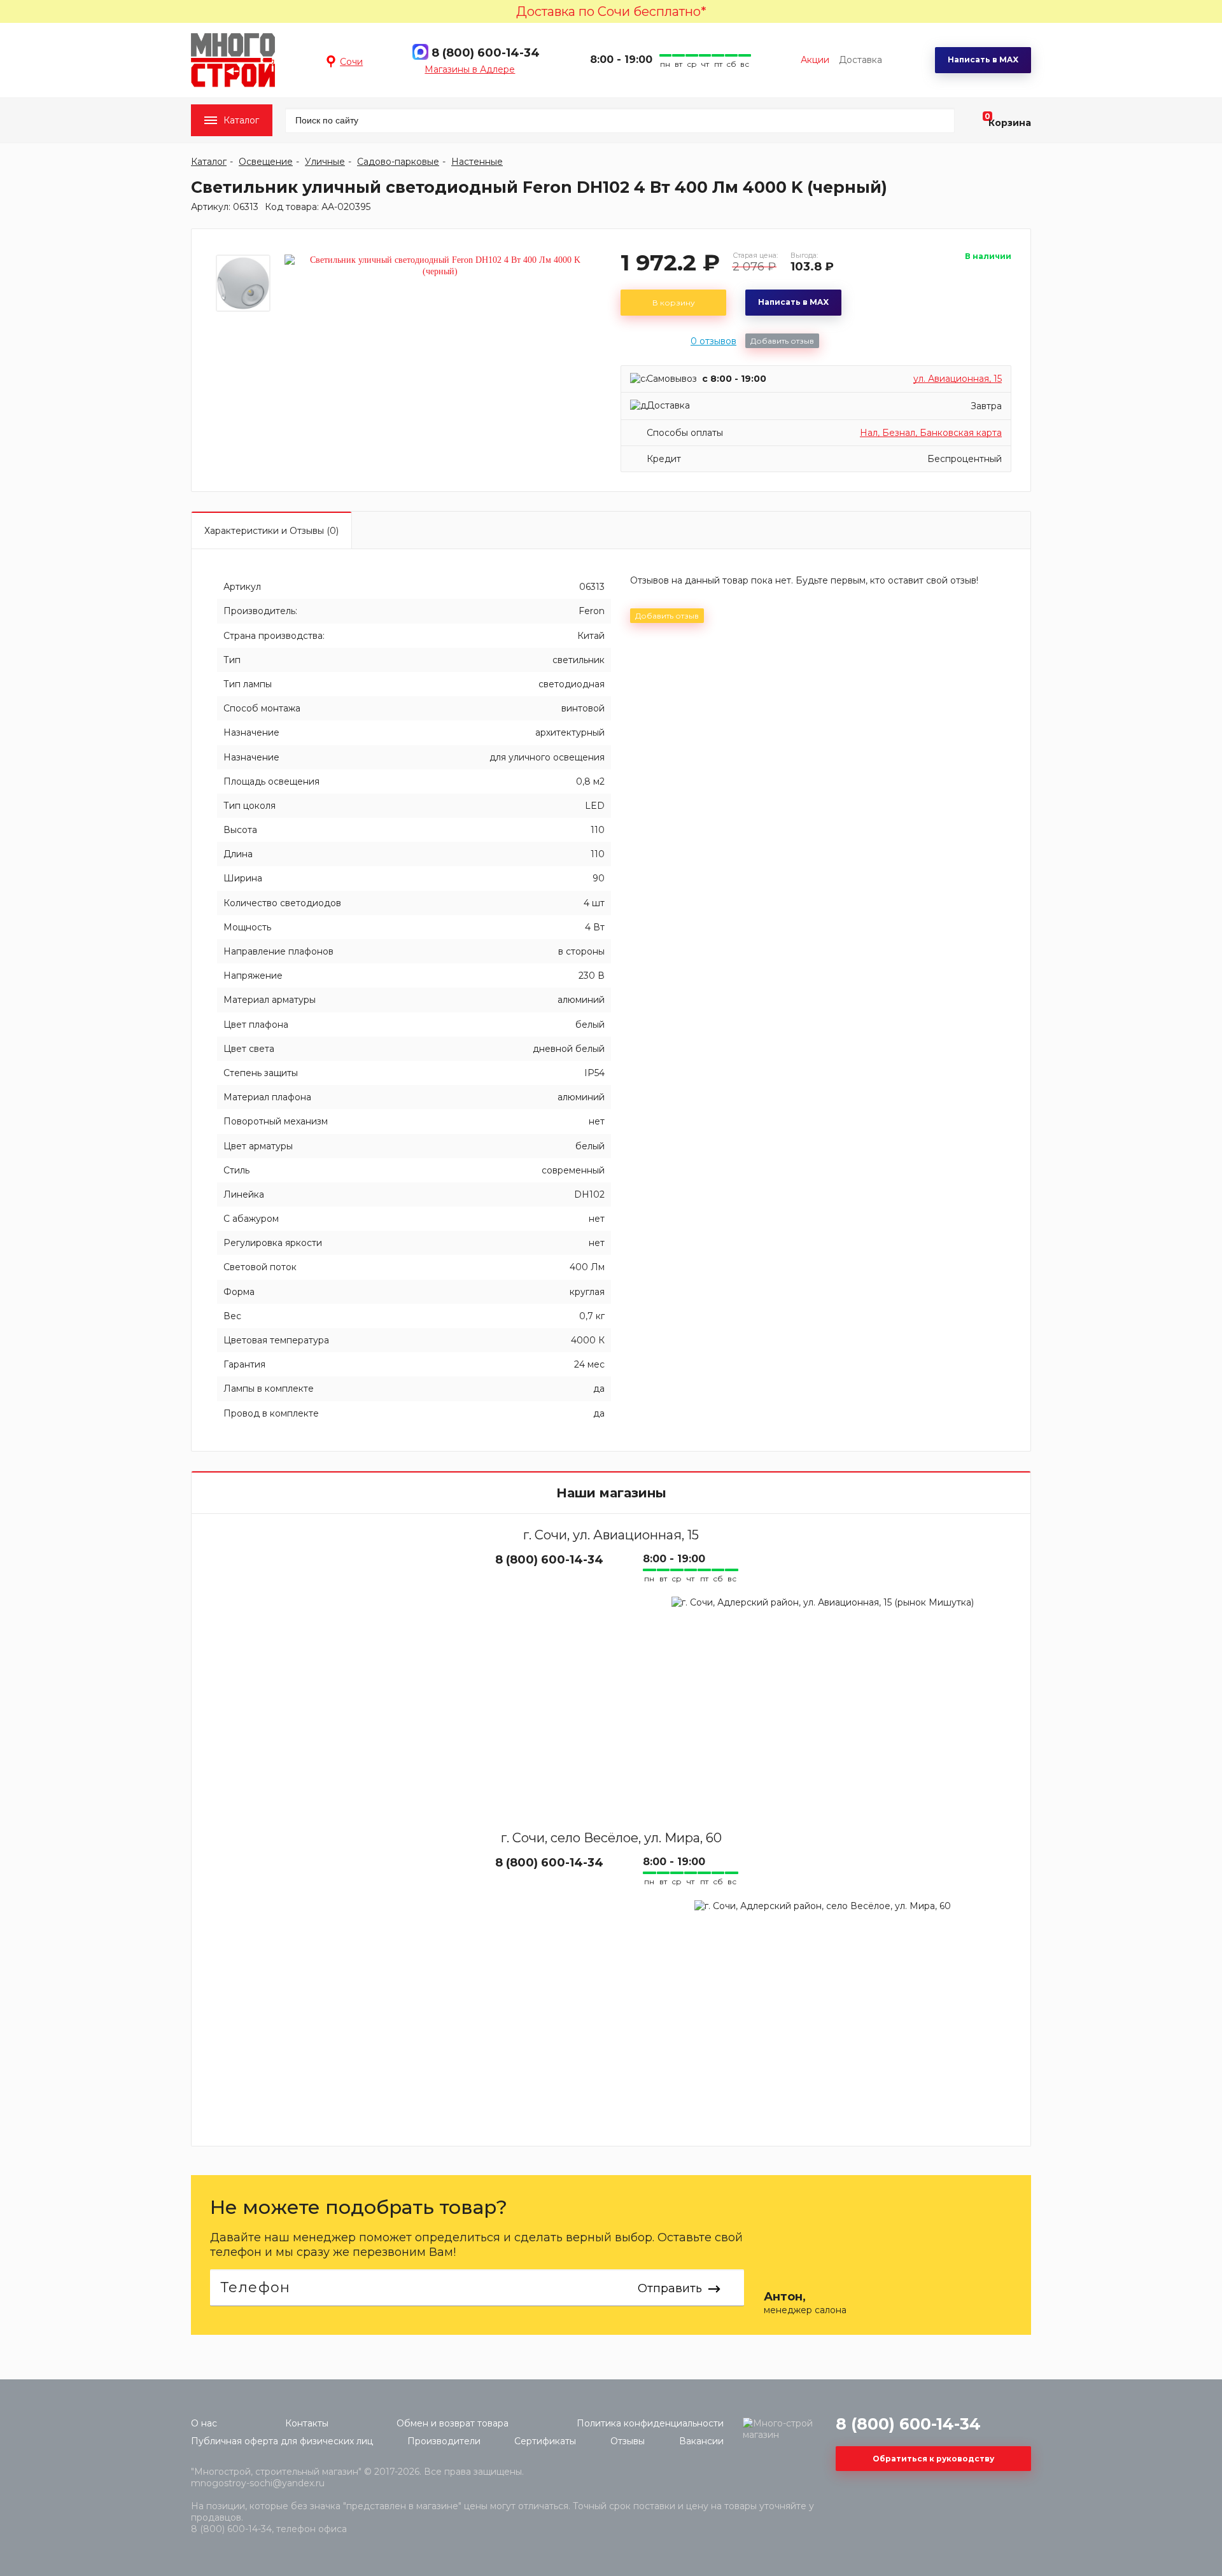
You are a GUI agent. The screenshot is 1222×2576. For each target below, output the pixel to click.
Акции (815, 60)
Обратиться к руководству (933, 2459)
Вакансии (701, 2441)
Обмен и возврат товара (453, 2423)
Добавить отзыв (782, 341)
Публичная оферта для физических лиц (282, 2441)
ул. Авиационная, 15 (958, 379)
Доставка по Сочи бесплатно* (611, 11)
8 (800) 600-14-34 (486, 53)
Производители (444, 2441)
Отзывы (628, 2441)
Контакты (307, 2423)
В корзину (674, 303)
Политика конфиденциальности (650, 2423)
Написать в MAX (983, 59)
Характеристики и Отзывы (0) (271, 531)
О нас (204, 2423)
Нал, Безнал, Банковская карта (931, 433)
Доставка (860, 60)
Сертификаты (545, 2441)
